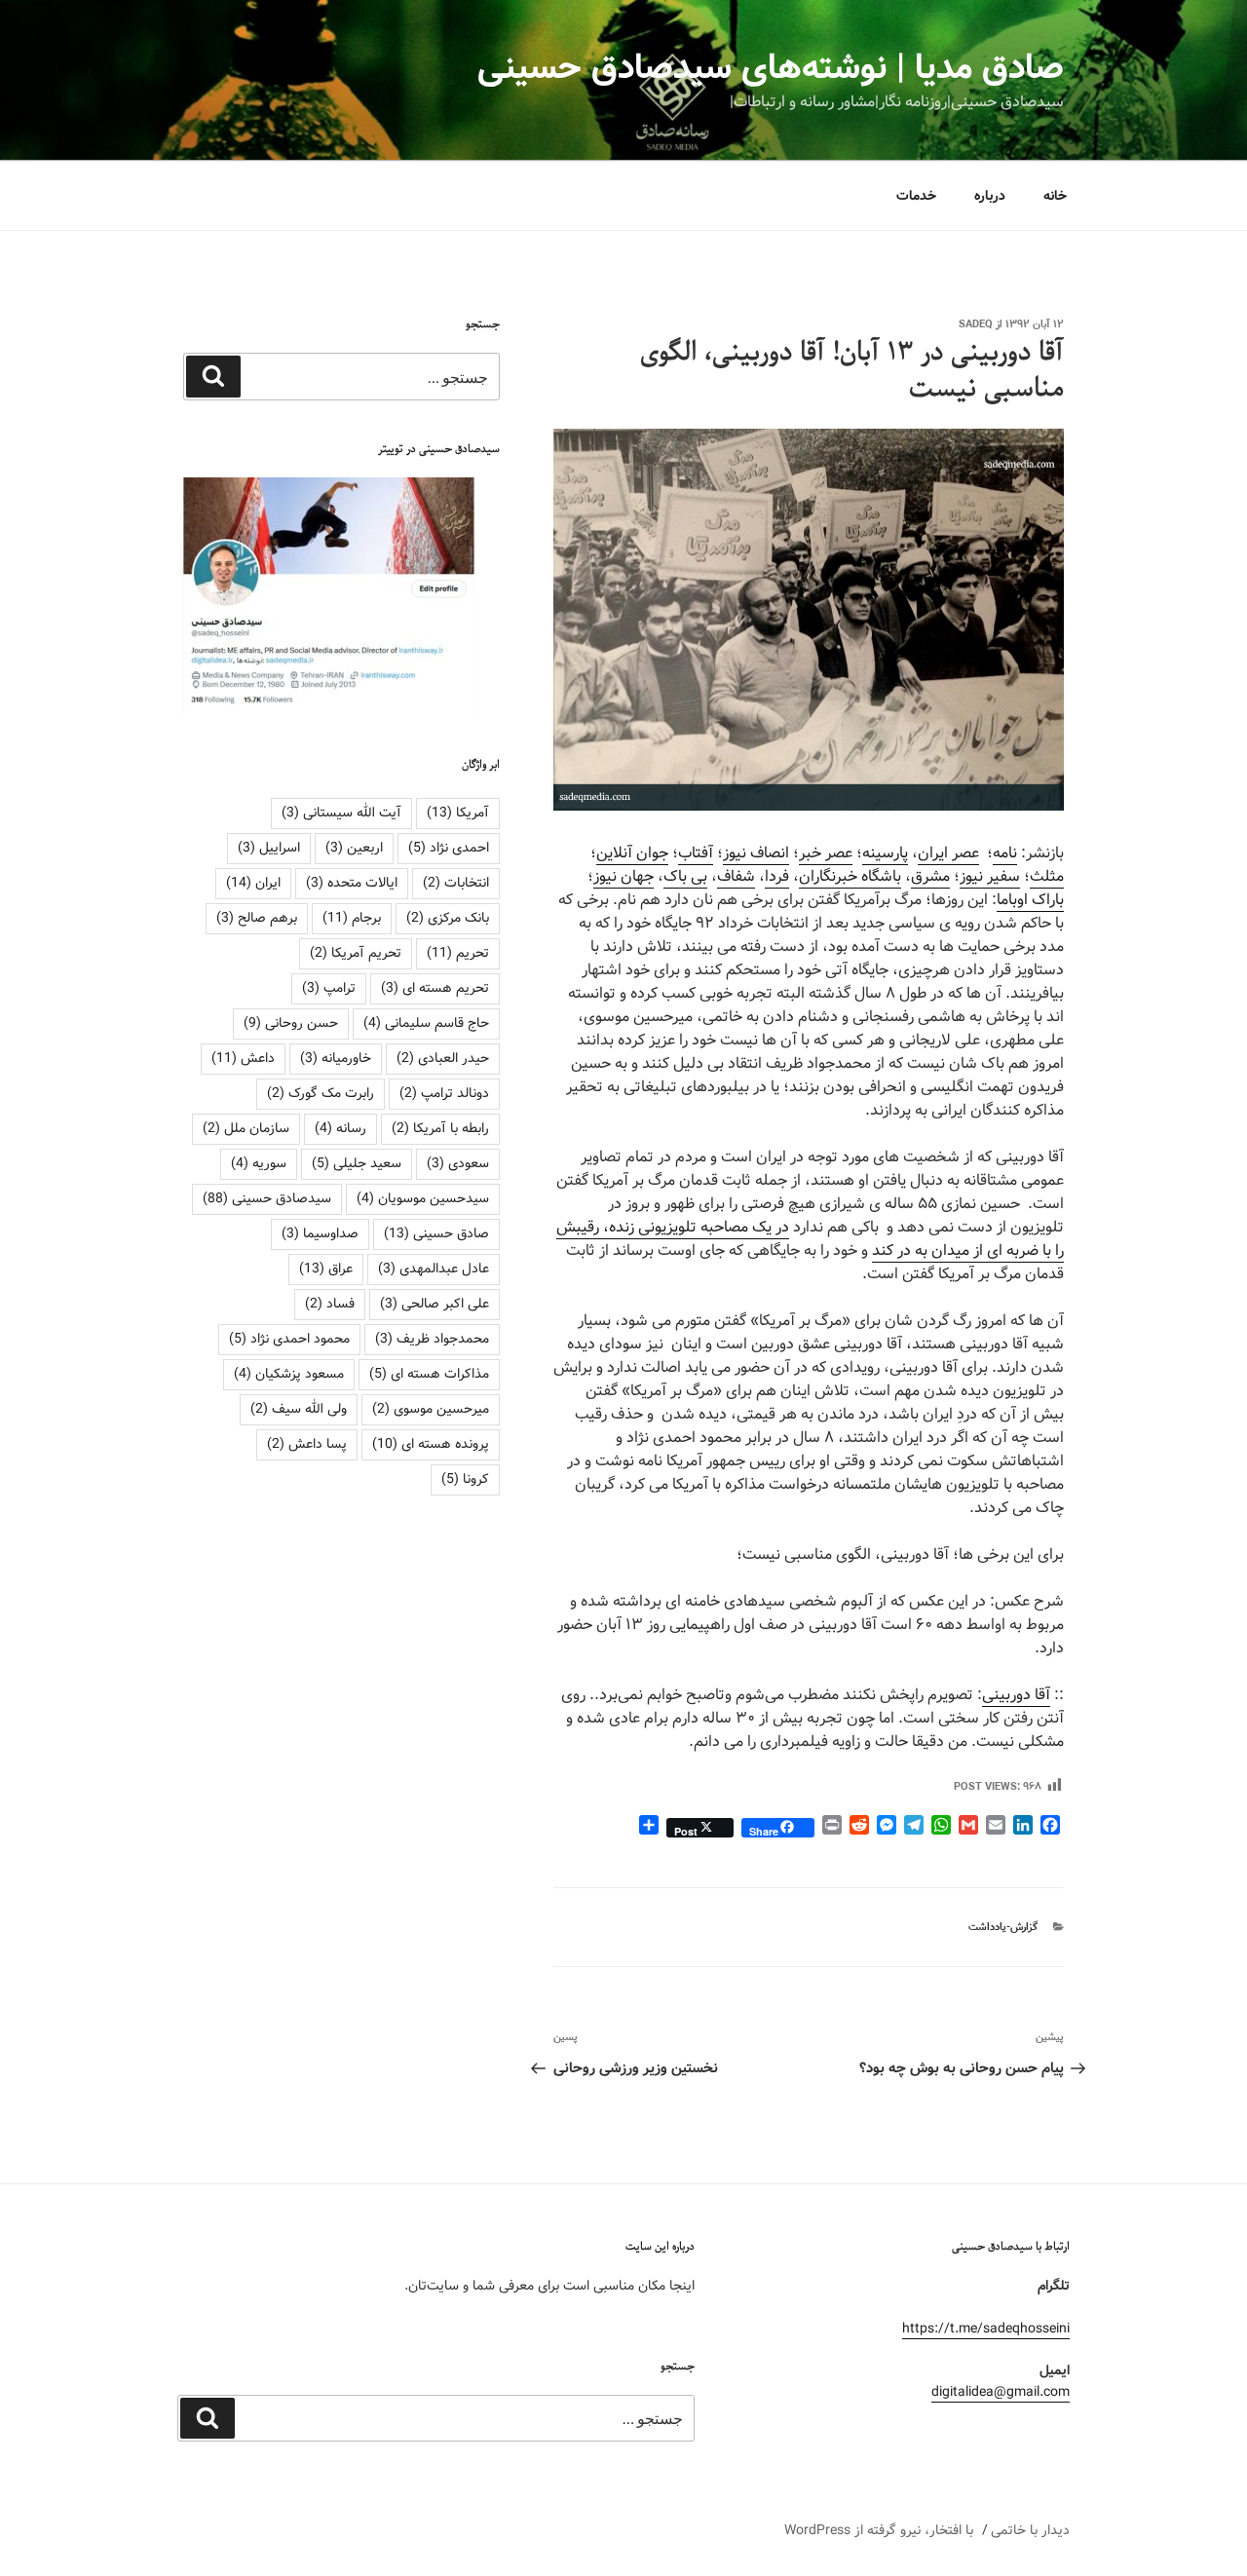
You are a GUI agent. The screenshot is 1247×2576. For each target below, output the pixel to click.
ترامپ (329, 988)
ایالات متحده (352, 883)
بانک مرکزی (448, 918)
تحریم (458, 953)
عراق (326, 1269)
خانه (1055, 196)
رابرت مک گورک (321, 1093)
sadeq (976, 324)
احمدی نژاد (449, 848)
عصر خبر (826, 853)
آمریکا (458, 813)
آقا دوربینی (1016, 1695)
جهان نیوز (623, 876)
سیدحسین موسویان (423, 1198)
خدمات (916, 196)
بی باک (685, 876)
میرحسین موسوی (431, 1409)
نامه (1005, 853)
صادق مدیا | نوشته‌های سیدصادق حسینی (771, 68)
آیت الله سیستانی (341, 813)
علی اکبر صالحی (435, 1304)
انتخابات (456, 883)
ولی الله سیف (299, 1409)
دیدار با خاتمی (1030, 2530)
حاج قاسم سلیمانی (426, 1023)
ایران (253, 883)
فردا (777, 876)
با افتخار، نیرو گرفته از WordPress (879, 2530)
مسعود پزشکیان (289, 1374)
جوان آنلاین (632, 853)
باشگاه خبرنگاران (850, 876)
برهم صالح (257, 918)
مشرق (930, 876)
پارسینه (885, 853)
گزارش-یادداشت (1003, 1927)
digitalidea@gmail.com (1001, 2392)
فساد (330, 1304)
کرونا (465, 1479)
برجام (352, 918)
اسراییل (269, 848)
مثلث (1047, 876)
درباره (990, 196)
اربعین (354, 848)
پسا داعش (307, 1444)
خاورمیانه (336, 1058)
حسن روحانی (291, 1023)
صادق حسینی (436, 1233)
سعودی (458, 1163)
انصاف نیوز (756, 853)
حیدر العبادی (443, 1058)
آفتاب (696, 853)
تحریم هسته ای (435, 988)
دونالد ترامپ (444, 1093)
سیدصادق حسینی (267, 1198)
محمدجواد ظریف (432, 1339)
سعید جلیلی (357, 1163)
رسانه (340, 1128)
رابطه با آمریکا (440, 1128)
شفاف (736, 876)
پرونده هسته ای (431, 1444)
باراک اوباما (1030, 900)
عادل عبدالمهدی (434, 1269)
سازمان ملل (246, 1128)
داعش (243, 1058)
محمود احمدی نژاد (289, 1339)
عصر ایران (948, 853)
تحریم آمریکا (356, 953)
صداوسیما (320, 1233)
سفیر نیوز (990, 876)
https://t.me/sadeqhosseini (986, 2329)
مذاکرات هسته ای (429, 1374)
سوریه (259, 1163)
